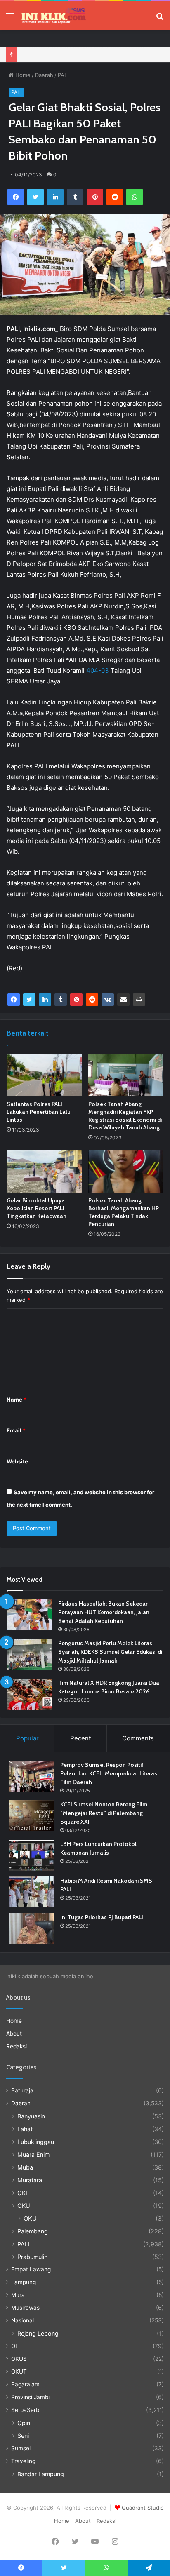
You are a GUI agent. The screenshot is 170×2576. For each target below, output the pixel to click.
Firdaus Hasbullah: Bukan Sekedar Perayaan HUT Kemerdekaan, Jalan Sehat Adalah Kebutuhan (104, 1612)
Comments (138, 1738)
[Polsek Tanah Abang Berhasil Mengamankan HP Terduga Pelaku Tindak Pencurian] (126, 1171)
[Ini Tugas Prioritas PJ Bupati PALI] (31, 1929)
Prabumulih (32, 2257)
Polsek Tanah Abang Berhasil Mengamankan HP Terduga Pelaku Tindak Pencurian (124, 1212)
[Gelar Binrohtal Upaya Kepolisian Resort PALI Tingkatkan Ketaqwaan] (44, 1171)
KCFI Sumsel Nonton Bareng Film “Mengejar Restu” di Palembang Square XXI (104, 1813)
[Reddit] (115, 197)
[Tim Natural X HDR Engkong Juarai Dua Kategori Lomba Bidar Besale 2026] (29, 1694)
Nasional (22, 2320)
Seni (23, 2436)
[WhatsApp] (135, 197)
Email (16, 1430)
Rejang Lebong (38, 2333)
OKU (24, 2206)
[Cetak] (139, 1000)
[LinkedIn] (55, 197)
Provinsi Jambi (30, 2397)
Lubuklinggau (36, 2142)
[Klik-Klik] (54, 16)
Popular (27, 1738)
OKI (22, 2193)
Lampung (24, 2282)
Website (17, 1461)
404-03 (98, 670)
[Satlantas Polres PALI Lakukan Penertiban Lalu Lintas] (44, 1075)
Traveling (23, 2461)
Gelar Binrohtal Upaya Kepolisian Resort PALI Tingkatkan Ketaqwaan (37, 1208)
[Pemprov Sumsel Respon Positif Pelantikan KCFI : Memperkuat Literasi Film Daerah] (31, 1776)
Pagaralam (25, 2384)
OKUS (19, 2359)
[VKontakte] (108, 1000)
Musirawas (25, 2308)
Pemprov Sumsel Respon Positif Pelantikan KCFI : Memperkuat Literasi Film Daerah (109, 1773)
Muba (25, 2167)
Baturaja (22, 2090)
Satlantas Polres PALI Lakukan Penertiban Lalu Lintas (39, 1112)
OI (14, 2346)
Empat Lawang (31, 2269)
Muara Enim (33, 2154)
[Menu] (10, 19)
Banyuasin (31, 2116)
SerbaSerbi (26, 2410)
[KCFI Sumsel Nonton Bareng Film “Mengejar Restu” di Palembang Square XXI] (31, 1816)
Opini (24, 2423)
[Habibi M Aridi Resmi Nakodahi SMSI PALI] (31, 1892)
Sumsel (21, 2448)
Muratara (30, 2180)
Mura (18, 2295)
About (14, 2034)
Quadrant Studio (143, 2508)
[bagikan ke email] (123, 1000)
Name (17, 1400)
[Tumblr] (75, 197)
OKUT (19, 2372)
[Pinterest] (95, 197)
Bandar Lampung (41, 2474)
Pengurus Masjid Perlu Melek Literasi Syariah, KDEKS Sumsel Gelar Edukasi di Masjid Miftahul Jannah (110, 1652)
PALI (63, 75)
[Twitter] (35, 197)
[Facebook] (16, 197)
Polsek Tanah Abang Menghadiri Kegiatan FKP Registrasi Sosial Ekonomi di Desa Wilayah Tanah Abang (125, 1116)
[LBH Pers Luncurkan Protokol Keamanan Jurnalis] (31, 1855)
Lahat (25, 2129)
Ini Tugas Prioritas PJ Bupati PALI (102, 1917)
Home (22, 75)
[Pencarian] (160, 19)
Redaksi (17, 2046)
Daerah (44, 75)
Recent (80, 1738)
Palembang (33, 2231)
